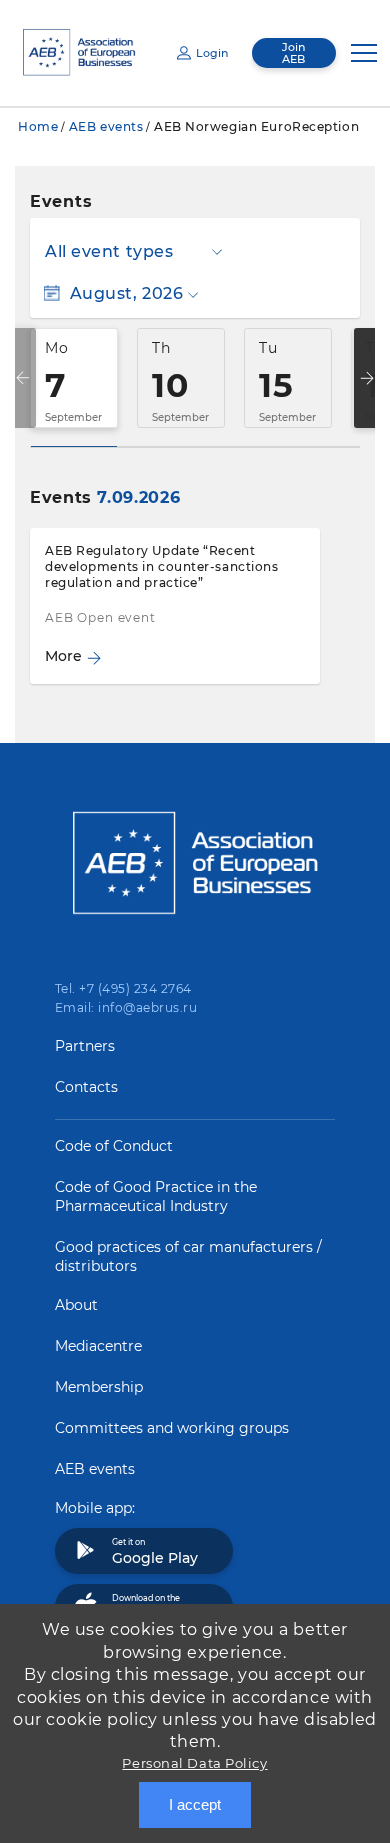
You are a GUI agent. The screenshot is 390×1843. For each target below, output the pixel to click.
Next (367, 378)
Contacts (86, 1087)
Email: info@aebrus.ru (126, 1007)
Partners (85, 1046)
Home (38, 126)
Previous (23, 378)
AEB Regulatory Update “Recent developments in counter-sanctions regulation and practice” (161, 566)
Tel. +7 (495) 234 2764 (123, 988)
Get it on (155, 1552)
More (63, 656)
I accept (195, 1804)
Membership (99, 1387)
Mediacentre (98, 1346)
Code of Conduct (114, 1146)
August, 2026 (126, 293)
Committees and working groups (172, 1428)
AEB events (106, 126)
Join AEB (293, 53)
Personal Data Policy (194, 1763)
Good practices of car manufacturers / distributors (188, 1256)
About (76, 1305)
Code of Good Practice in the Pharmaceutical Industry (156, 1196)
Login (212, 53)
